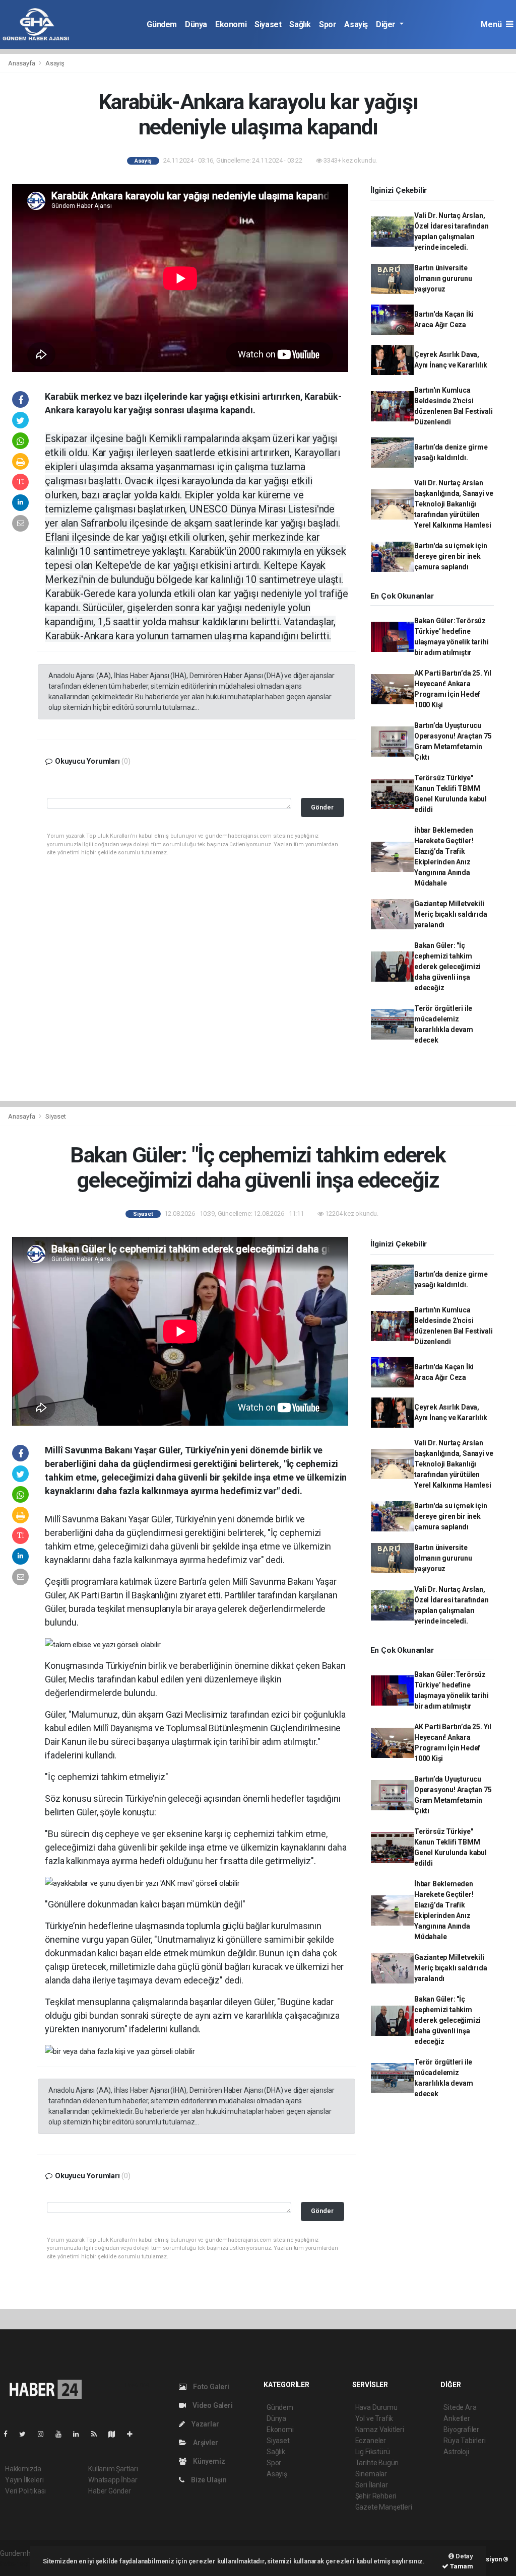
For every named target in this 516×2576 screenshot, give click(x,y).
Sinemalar (371, 2474)
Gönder (322, 807)
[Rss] (98, 2434)
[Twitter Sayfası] (26, 2434)
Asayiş (356, 24)
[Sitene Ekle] (134, 2434)
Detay (464, 2556)
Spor (328, 24)
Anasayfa (22, 63)
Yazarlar (204, 2424)
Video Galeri (212, 2405)
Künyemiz (208, 2461)
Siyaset (268, 24)
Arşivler (205, 2443)
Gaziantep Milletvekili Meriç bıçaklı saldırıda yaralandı (451, 914)
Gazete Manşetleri (384, 2507)
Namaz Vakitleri (380, 2430)
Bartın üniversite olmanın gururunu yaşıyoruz (443, 278)
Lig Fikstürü (373, 2452)
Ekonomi (231, 24)
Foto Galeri (210, 2387)
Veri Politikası (25, 2491)
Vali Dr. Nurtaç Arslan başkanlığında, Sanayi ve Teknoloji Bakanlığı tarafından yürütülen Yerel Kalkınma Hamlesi (454, 504)
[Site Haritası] (116, 2434)
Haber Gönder (110, 2491)
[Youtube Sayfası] (62, 2434)
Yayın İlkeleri (24, 2480)
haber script (18, 2564)
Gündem (162, 24)
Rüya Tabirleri (464, 2441)
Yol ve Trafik (374, 2418)
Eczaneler (371, 2441)
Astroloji (456, 2452)
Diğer (387, 24)
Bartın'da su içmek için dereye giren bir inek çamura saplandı (451, 556)
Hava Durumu (376, 2407)
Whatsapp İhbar (113, 2480)
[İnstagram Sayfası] (45, 2434)
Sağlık (300, 24)
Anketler (457, 2418)
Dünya (196, 24)
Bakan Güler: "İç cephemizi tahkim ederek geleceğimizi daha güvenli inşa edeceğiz (447, 967)
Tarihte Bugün (377, 2463)
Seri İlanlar (372, 2485)
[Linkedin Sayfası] (80, 2434)
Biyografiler (461, 2430)
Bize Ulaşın (208, 2480)
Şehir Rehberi (376, 2496)
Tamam (461, 2566)
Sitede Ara (460, 2407)
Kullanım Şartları (113, 2469)
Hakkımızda (23, 2469)
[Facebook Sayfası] (10, 2434)
